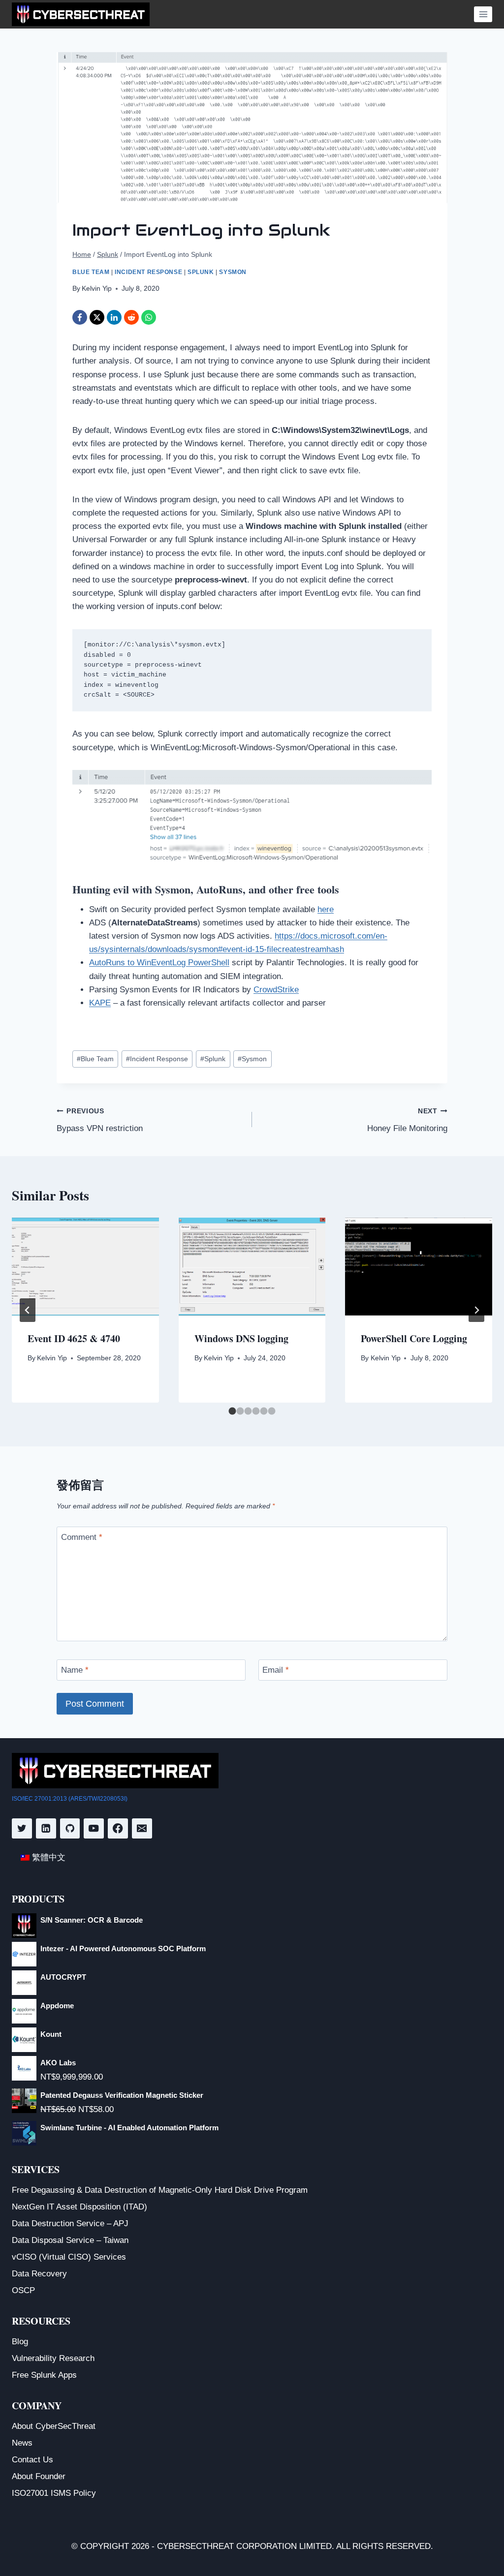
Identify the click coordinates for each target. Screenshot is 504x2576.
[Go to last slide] (28, 1310)
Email (276, 1670)
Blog (20, 2342)
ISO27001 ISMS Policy (54, 2493)
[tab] (233, 1411)
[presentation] (85, 1267)
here (326, 909)
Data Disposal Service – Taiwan (70, 2240)
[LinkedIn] (114, 317)
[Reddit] (131, 317)
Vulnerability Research (53, 2358)
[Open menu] (483, 14)
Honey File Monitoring (407, 1120)
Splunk (201, 272)
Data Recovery (39, 2274)
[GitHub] (70, 1828)
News (22, 2443)
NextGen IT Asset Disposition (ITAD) (79, 2207)
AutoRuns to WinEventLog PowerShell (159, 963)
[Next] (476, 1310)
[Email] (142, 1828)
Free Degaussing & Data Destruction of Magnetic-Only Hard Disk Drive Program (160, 2190)
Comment (82, 1537)
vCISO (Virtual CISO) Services (69, 2257)
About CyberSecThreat (54, 2426)
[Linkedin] (46, 1828)
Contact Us (32, 2460)
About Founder (39, 2476)
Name (75, 1670)
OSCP (23, 2290)
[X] (97, 317)
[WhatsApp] (149, 317)
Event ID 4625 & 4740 (74, 1338)
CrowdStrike (276, 990)
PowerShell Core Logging (414, 1338)
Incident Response (148, 272)
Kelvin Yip (97, 289)
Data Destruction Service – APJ (70, 2223)
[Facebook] (80, 317)
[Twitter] (22, 1828)
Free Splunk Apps (44, 2375)
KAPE (100, 1003)
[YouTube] (94, 1828)
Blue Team (91, 272)
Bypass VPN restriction (100, 1120)
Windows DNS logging (241, 1338)
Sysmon (233, 272)
